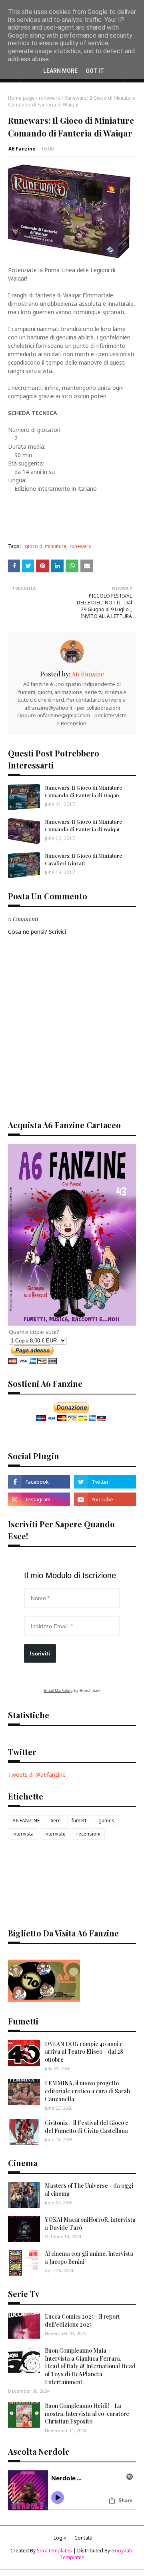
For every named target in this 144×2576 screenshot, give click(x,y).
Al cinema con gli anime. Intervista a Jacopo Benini (89, 2258)
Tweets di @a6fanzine (37, 1775)
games (106, 1821)
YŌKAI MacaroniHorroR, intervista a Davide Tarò (90, 2224)
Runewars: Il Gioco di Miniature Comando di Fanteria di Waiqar (83, 825)
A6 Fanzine (22, 149)
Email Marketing (58, 1690)
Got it (95, 71)
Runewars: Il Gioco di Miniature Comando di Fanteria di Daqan (83, 791)
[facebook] (39, 1482)
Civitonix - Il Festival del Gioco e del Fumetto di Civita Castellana (87, 2127)
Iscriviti (40, 1653)
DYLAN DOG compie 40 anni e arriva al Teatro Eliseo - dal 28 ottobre (84, 2052)
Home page (21, 98)
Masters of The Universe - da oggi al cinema (89, 2190)
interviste (55, 1834)
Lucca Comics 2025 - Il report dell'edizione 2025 (82, 2320)
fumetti (80, 1821)
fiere (56, 1821)
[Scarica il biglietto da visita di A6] (44, 1999)
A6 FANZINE (26, 1821)
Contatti (83, 2538)
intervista (23, 1834)
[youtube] (105, 1499)
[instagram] (39, 1499)
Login (60, 2538)
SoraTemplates (54, 2551)
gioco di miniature (46, 546)
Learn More (60, 71)
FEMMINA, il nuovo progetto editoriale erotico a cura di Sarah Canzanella (87, 2091)
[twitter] (105, 1482)
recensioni (88, 1834)
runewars (50, 98)
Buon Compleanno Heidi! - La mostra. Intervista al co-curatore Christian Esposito (87, 2413)
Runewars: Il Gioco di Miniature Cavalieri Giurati (83, 859)
